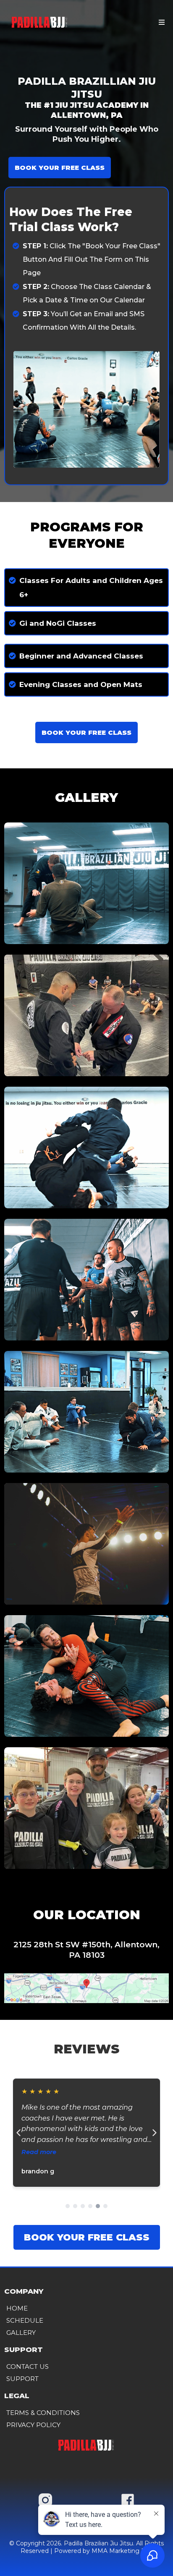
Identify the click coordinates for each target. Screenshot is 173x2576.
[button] (160, 23)
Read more (39, 2152)
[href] (86, 1988)
